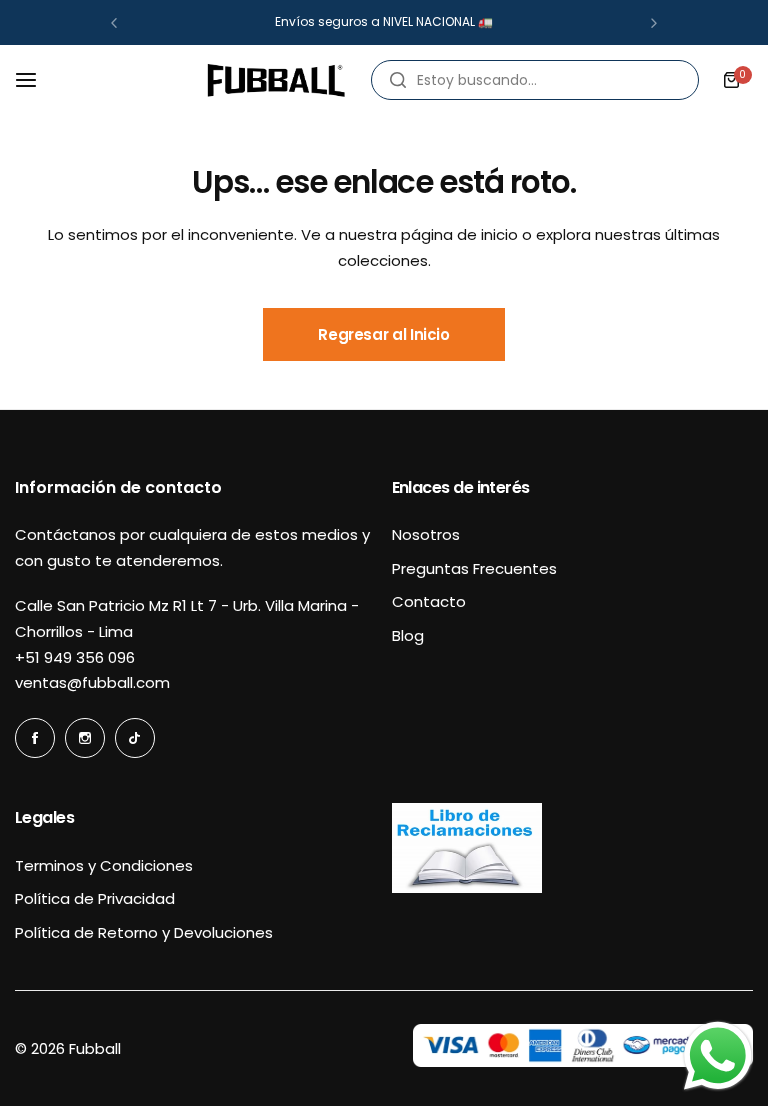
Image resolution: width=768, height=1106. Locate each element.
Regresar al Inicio (384, 334)
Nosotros (426, 534)
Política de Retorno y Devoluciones (144, 932)
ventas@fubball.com (92, 682)
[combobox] (535, 80)
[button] (114, 23)
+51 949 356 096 (75, 657)
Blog (408, 635)
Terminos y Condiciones (104, 865)
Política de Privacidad (95, 898)
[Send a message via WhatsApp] (718, 1056)
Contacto (429, 601)
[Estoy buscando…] (398, 80)
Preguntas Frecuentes (474, 568)
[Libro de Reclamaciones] (467, 887)
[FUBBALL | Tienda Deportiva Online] (276, 80)
